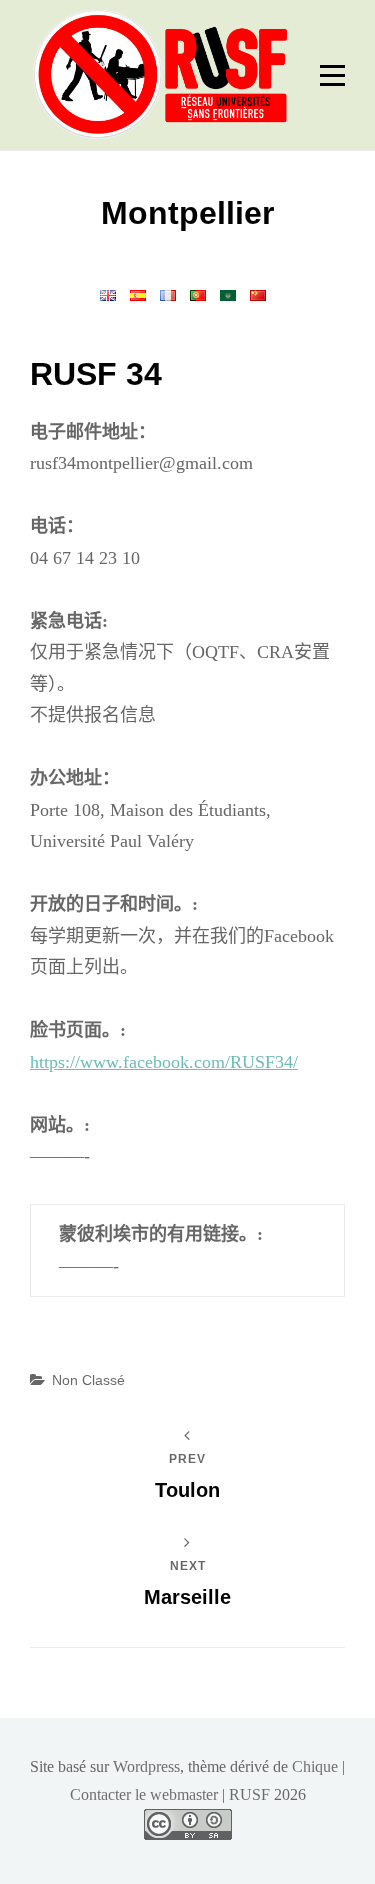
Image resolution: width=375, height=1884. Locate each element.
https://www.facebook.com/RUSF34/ (164, 1062)
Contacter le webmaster (144, 1794)
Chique (315, 1766)
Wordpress (146, 1766)
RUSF (249, 1794)
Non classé (88, 1380)
